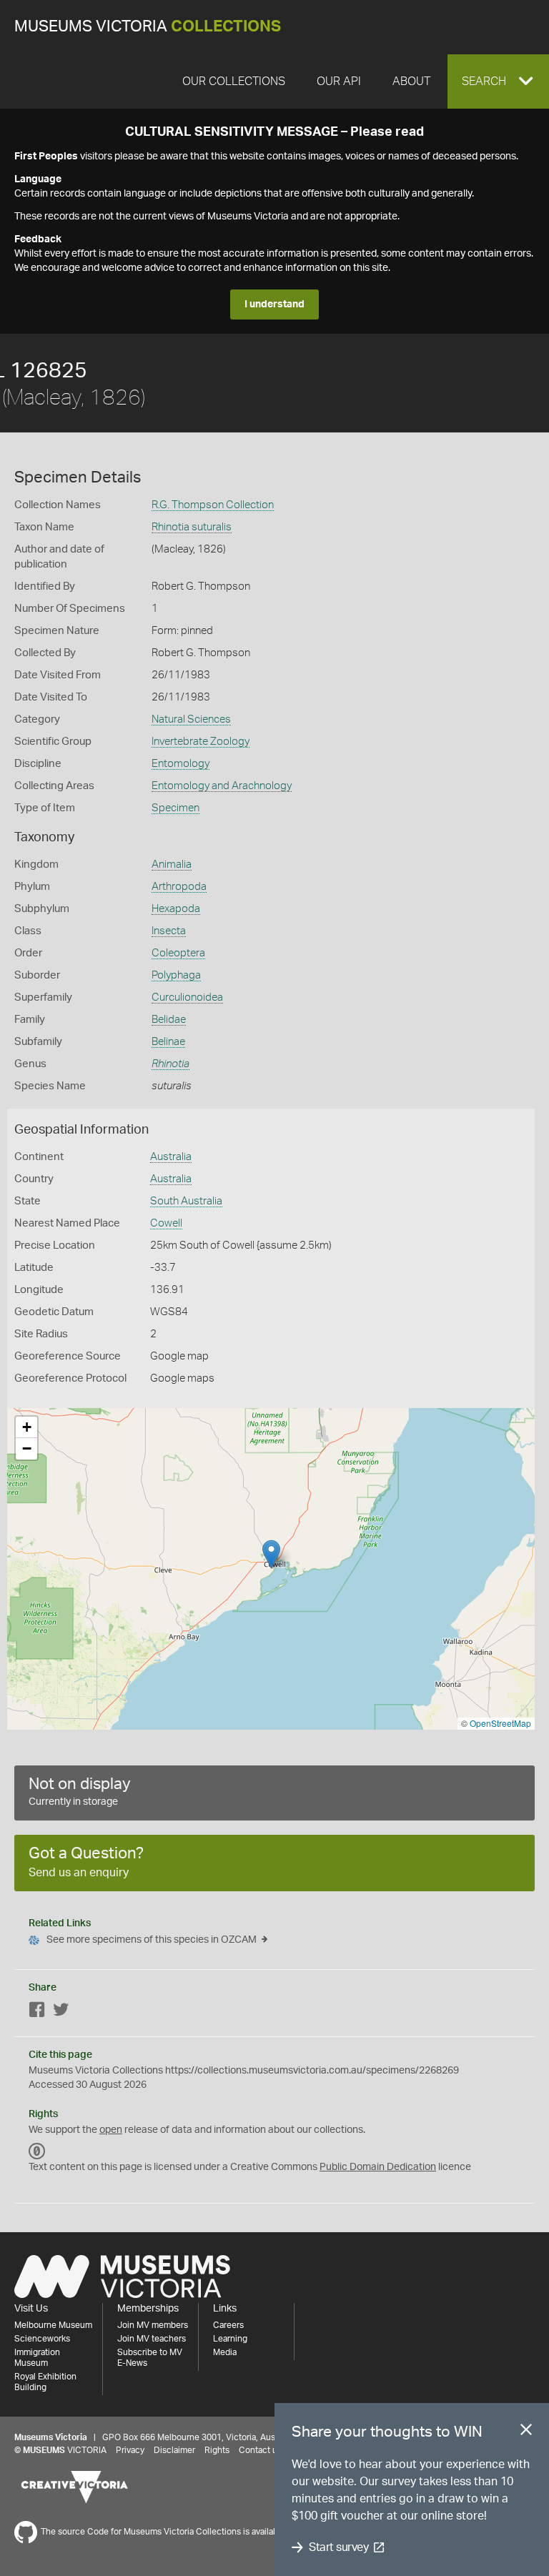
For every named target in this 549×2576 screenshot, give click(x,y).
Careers (228, 2325)
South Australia (186, 1201)
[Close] (526, 2432)
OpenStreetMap (500, 1723)
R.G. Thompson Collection (213, 505)
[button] (498, 81)
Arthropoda (179, 887)
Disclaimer (174, 2450)
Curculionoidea (187, 997)
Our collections (234, 81)
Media (225, 2352)
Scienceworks (42, 2339)
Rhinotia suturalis (192, 527)
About (411, 81)
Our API (339, 81)
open (111, 2130)
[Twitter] (61, 2012)
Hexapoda (176, 909)
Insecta (169, 931)
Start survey (338, 2547)
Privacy (130, 2450)
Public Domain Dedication (378, 2167)
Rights (217, 2450)
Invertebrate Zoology (201, 742)
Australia (171, 1157)
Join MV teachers (152, 2339)
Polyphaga (176, 975)
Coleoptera (178, 953)
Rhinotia (170, 1064)
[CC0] (37, 2151)
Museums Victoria (148, 27)
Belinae (168, 1042)
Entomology (180, 764)
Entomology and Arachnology (222, 786)
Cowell (166, 1223)
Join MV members (153, 2325)
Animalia (172, 865)
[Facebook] (37, 2012)
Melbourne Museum (53, 2325)
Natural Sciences (191, 719)
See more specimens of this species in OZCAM (152, 1940)
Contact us (260, 2450)
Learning (230, 2339)
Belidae (169, 1020)
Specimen (175, 808)
